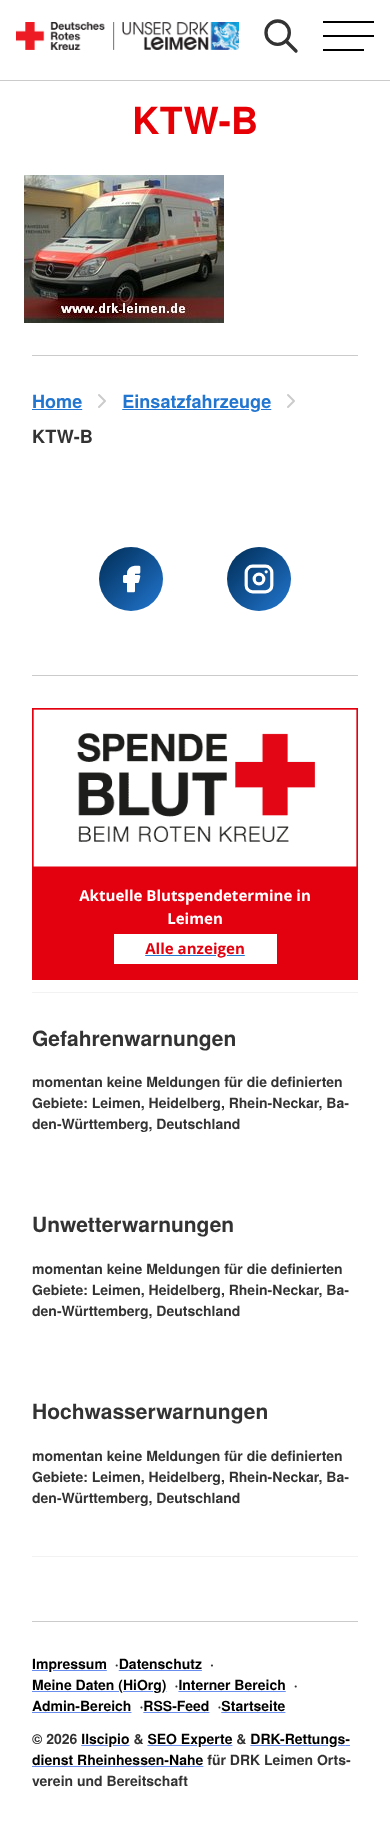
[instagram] (259, 579)
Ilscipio (105, 1739)
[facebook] (131, 579)
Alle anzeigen (195, 949)
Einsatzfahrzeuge (196, 401)
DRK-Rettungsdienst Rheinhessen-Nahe (191, 1749)
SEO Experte (189, 1739)
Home (57, 401)
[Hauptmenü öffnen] (348, 36)
